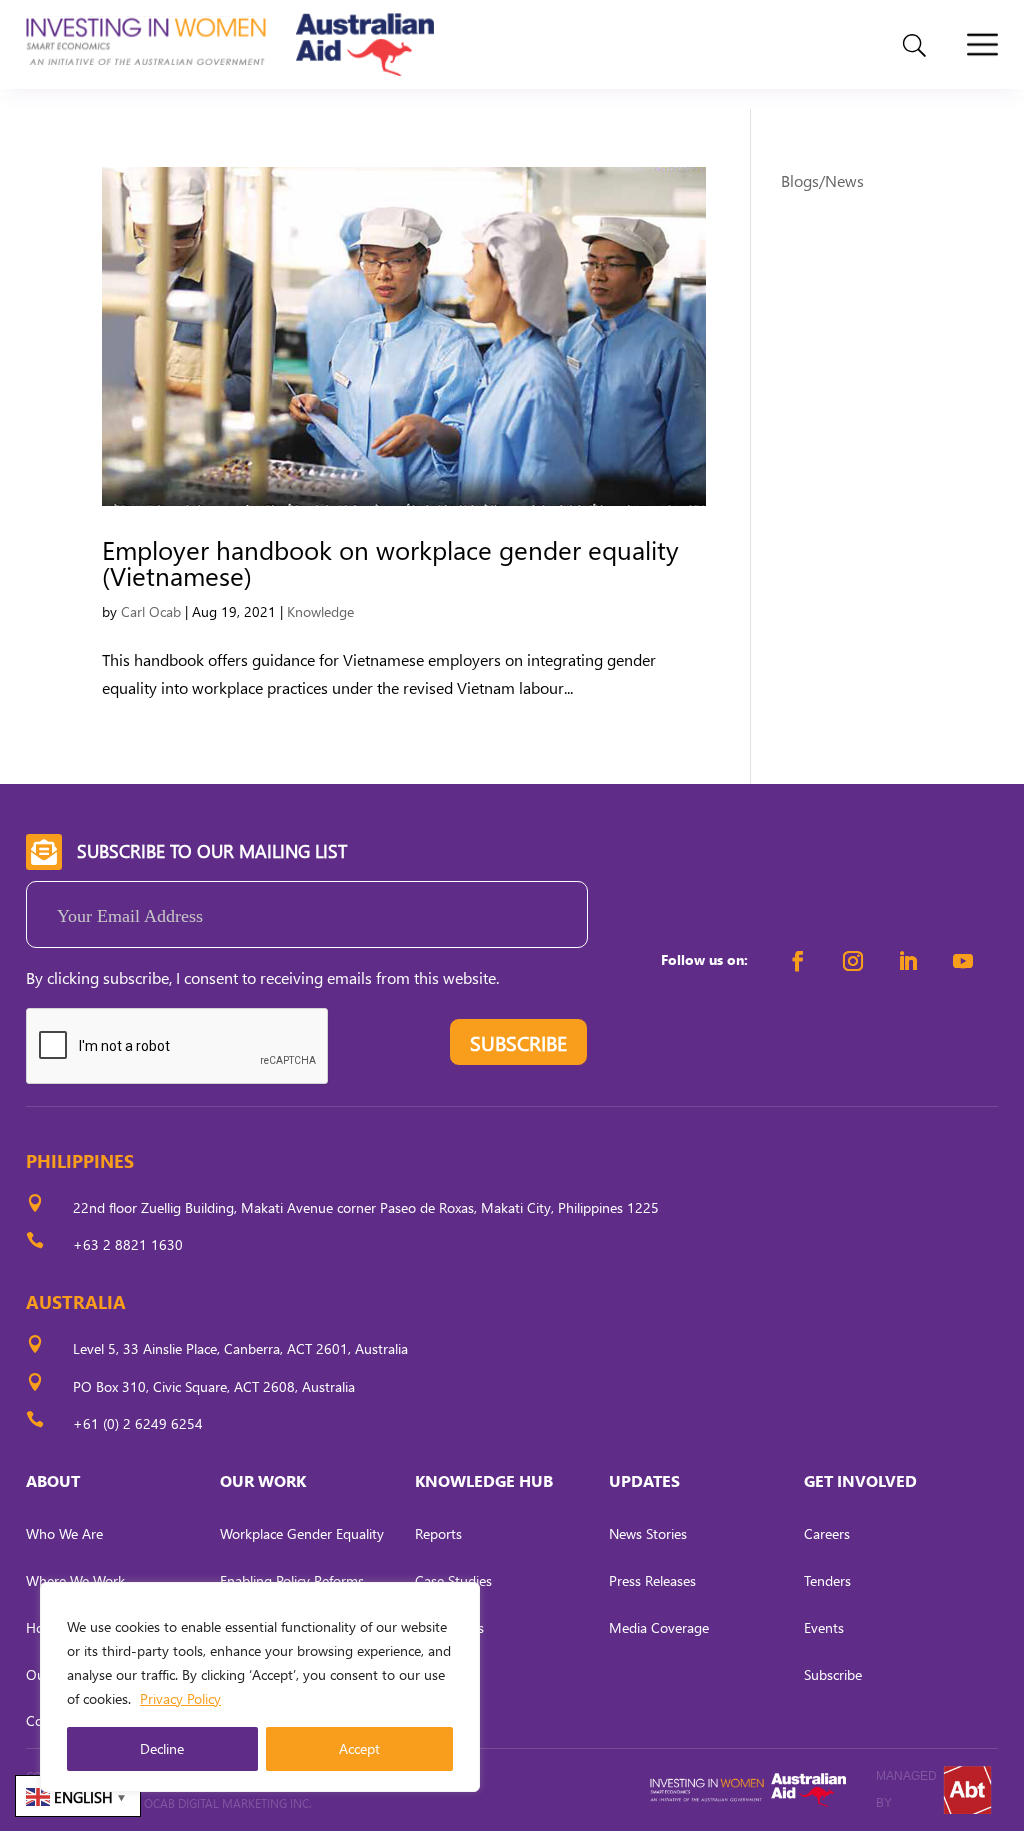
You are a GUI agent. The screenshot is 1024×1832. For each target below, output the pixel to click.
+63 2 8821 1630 (128, 1244)
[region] (260, 1687)
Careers (827, 1533)
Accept (359, 1748)
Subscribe (833, 1674)
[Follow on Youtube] (963, 961)
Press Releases (652, 1580)
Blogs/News (822, 180)
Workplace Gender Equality (302, 1533)
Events (824, 1627)
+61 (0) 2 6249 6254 (138, 1423)
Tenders (827, 1580)
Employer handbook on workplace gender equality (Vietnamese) (390, 562)
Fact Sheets (449, 1627)
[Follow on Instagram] (853, 961)
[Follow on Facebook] (798, 961)
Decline (162, 1748)
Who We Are (64, 1533)
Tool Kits (440, 1674)
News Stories (648, 1533)
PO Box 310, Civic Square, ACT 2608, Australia (214, 1386)
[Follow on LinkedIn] (908, 961)
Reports (438, 1533)
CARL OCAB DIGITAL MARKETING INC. (211, 1803)
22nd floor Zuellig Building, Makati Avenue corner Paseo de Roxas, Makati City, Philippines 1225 (366, 1207)
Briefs (431, 1720)
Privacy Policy (180, 1698)
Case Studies (453, 1580)
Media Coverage (659, 1627)
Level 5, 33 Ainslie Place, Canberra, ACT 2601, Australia (240, 1348)
